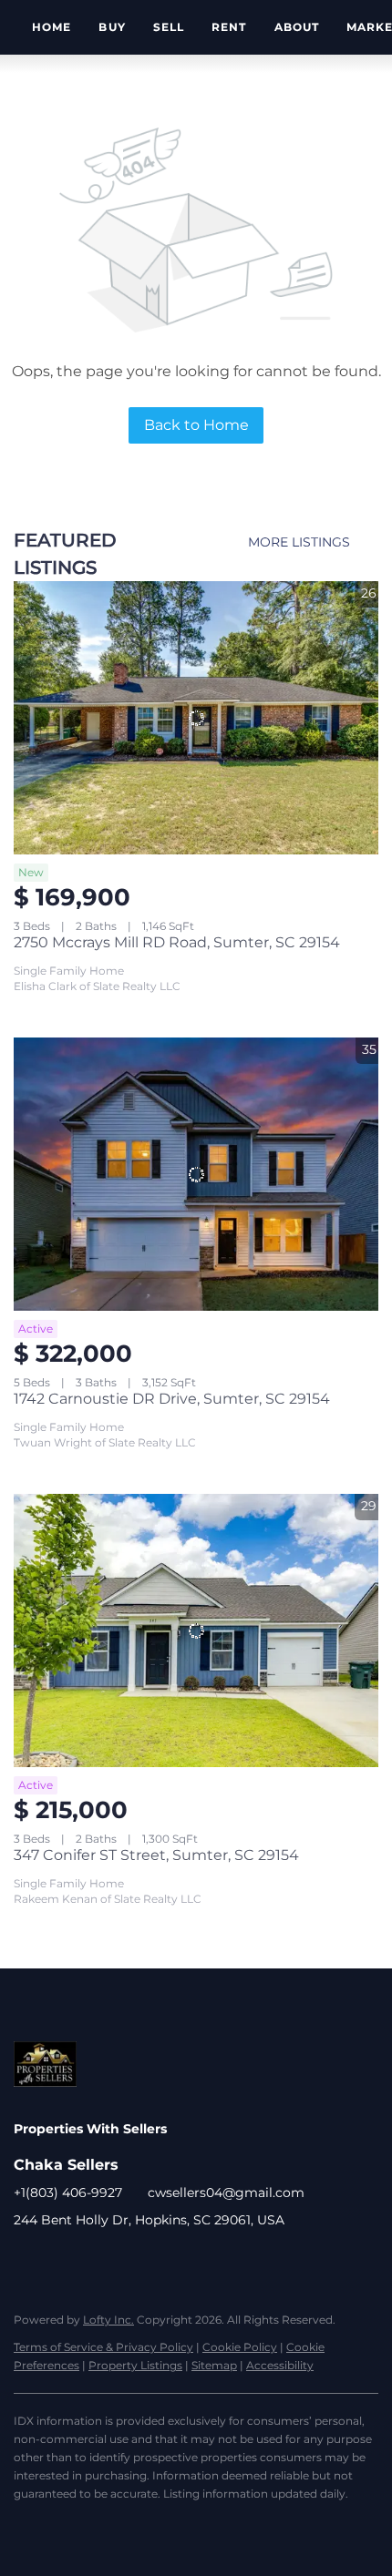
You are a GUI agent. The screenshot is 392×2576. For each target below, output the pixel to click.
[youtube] (27, 2261)
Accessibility (280, 2365)
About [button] (297, 27)
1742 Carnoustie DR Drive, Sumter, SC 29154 (172, 1399)
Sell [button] (169, 27)
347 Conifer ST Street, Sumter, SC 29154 (156, 1855)
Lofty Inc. (108, 2320)
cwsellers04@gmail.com (226, 2193)
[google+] (64, 2261)
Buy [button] (112, 27)
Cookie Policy (240, 2347)
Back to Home (196, 425)
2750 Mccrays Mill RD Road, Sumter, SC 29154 (177, 942)
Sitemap (214, 2365)
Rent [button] (229, 27)
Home (52, 27)
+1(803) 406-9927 (68, 2193)
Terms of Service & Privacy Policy (103, 2347)
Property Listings (135, 2365)
